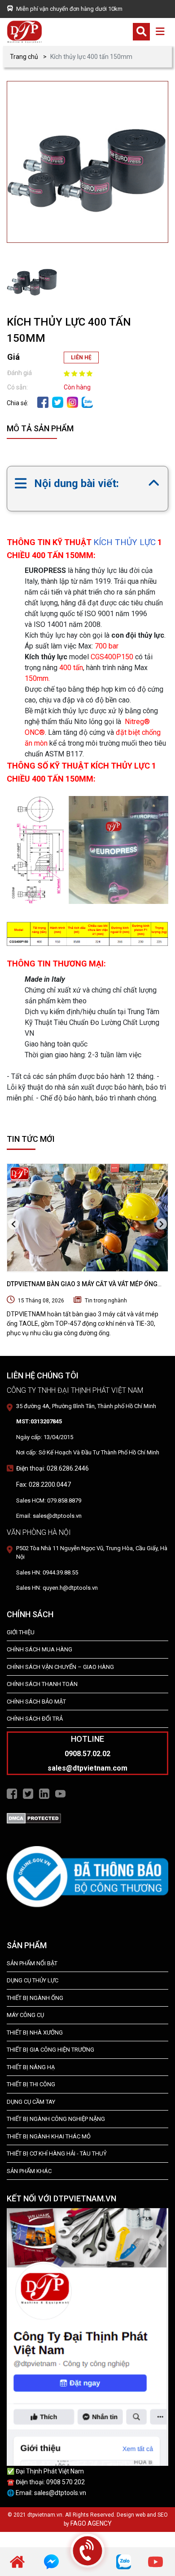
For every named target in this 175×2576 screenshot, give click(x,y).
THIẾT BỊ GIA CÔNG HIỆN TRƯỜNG (50, 2050)
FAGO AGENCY (91, 2523)
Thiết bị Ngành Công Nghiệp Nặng (56, 2119)
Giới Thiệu (21, 1632)
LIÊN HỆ (81, 358)
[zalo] (87, 402)
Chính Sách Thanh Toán (42, 1684)
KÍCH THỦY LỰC (125, 542)
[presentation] (13, 1224)
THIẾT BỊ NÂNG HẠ (31, 2067)
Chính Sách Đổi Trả (35, 1719)
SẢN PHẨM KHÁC (29, 2171)
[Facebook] (43, 402)
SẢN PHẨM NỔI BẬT (32, 1963)
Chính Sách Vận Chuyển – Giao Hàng (60, 1667)
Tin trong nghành (106, 1301)
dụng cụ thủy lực (33, 1980)
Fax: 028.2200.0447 (44, 1485)
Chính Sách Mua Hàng (39, 1649)
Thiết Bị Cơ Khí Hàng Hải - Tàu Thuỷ (57, 2153)
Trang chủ (24, 57)
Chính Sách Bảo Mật (36, 1702)
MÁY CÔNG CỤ (25, 2015)
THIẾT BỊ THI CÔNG (31, 2084)
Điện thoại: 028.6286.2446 (52, 1468)
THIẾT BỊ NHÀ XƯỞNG (35, 2033)
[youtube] (155, 2561)
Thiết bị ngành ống (35, 1998)
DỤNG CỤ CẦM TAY (31, 2102)
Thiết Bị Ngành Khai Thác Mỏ (49, 2136)
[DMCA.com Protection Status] (34, 1818)
